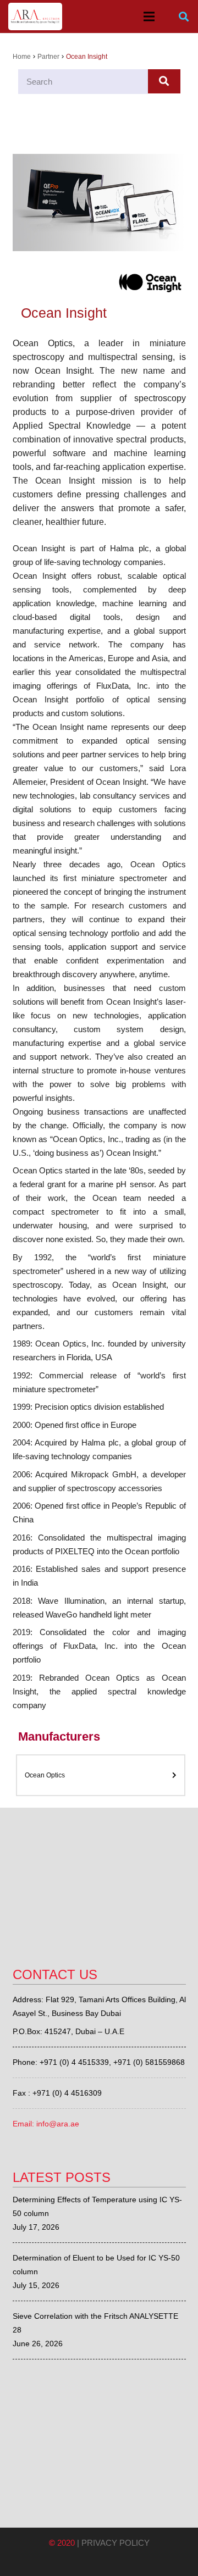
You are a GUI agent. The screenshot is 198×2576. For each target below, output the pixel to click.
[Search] (184, 17)
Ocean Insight (64, 313)
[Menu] (149, 16)
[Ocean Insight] (99, 209)
